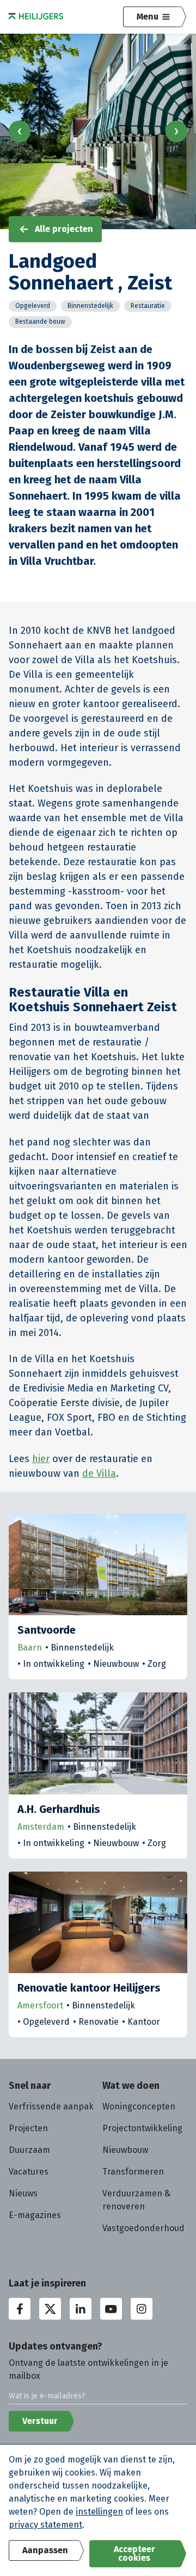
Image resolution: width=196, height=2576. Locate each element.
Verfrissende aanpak (51, 2106)
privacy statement (45, 2525)
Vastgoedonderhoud (143, 2228)
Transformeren (133, 2172)
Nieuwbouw (125, 2150)
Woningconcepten (139, 2106)
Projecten (28, 2128)
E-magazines (35, 2215)
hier (41, 1459)
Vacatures (29, 2172)
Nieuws (23, 2193)
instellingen (99, 2512)
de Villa (99, 1473)
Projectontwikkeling (142, 2128)
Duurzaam (29, 2150)
